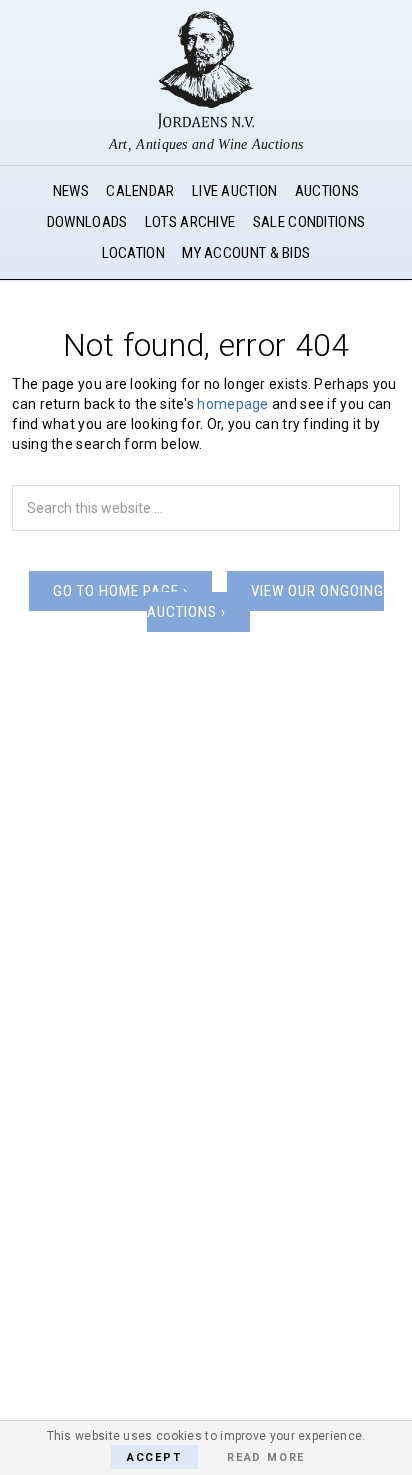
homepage (232, 404)
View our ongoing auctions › (265, 602)
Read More (266, 1457)
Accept (154, 1457)
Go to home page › (120, 591)
